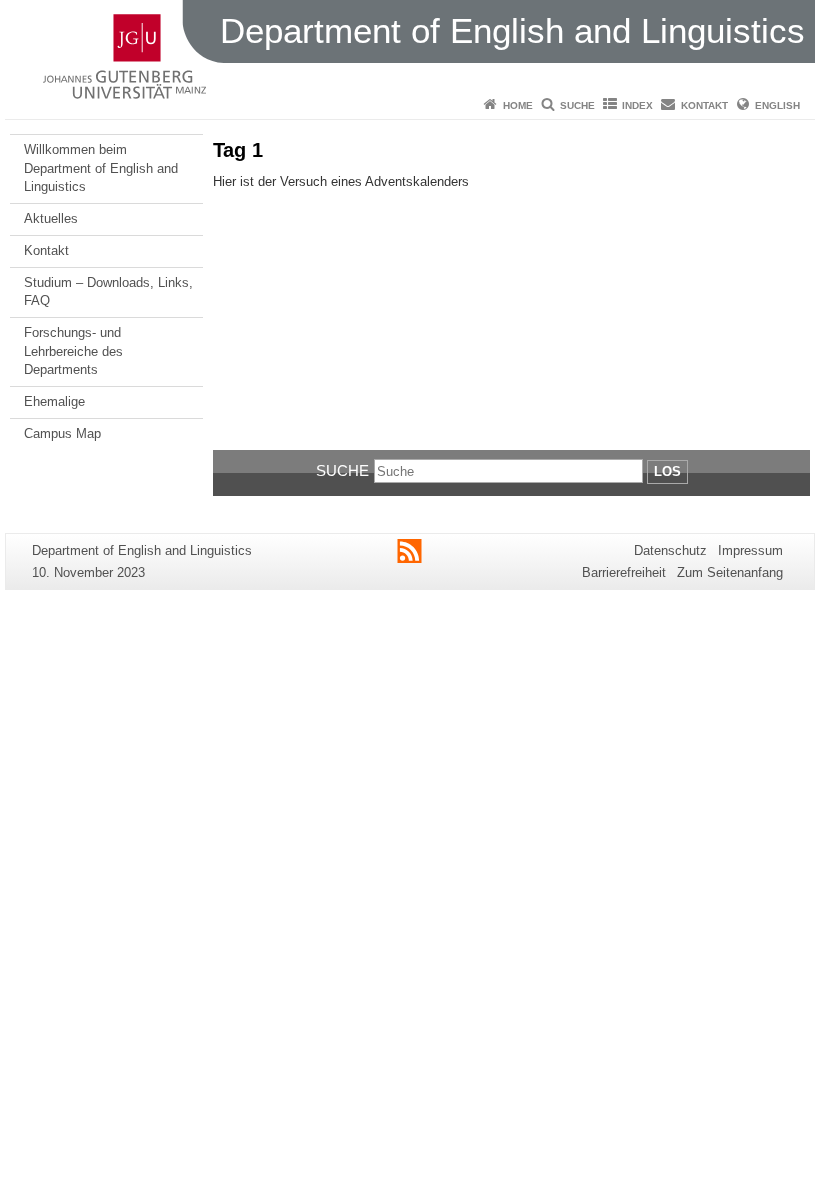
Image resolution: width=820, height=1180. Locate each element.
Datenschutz (670, 550)
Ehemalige (54, 401)
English (777, 105)
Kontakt (704, 105)
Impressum (750, 550)
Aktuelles (51, 218)
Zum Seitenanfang (730, 572)
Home (518, 105)
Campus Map (62, 433)
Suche (577, 105)
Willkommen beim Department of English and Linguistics (101, 168)
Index (637, 105)
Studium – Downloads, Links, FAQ (108, 291)
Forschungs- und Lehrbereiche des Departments (73, 351)
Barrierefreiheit (624, 572)
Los (667, 471)
